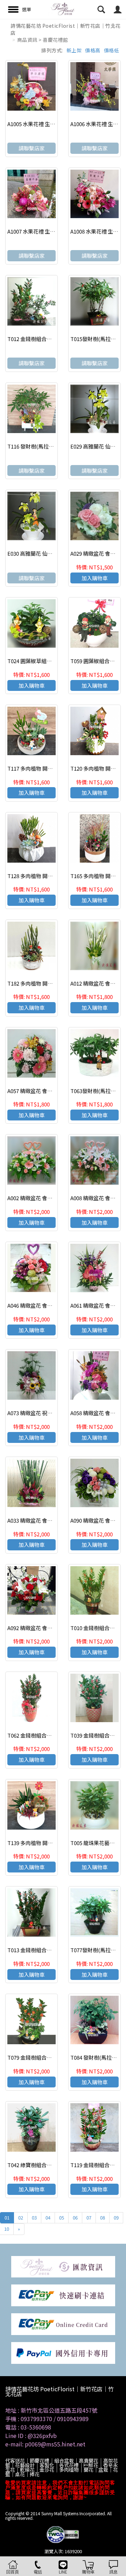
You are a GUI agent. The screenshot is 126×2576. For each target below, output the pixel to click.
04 (48, 2218)
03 (34, 2218)
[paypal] (63, 2352)
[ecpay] (63, 2295)
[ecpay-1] (63, 2323)
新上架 (74, 50)
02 (21, 2218)
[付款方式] (63, 2266)
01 (7, 2218)
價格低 (112, 50)
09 (116, 2218)
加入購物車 (95, 578)
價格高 (93, 50)
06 (75, 2218)
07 (89, 2218)
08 (103, 2218)
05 (62, 2218)
